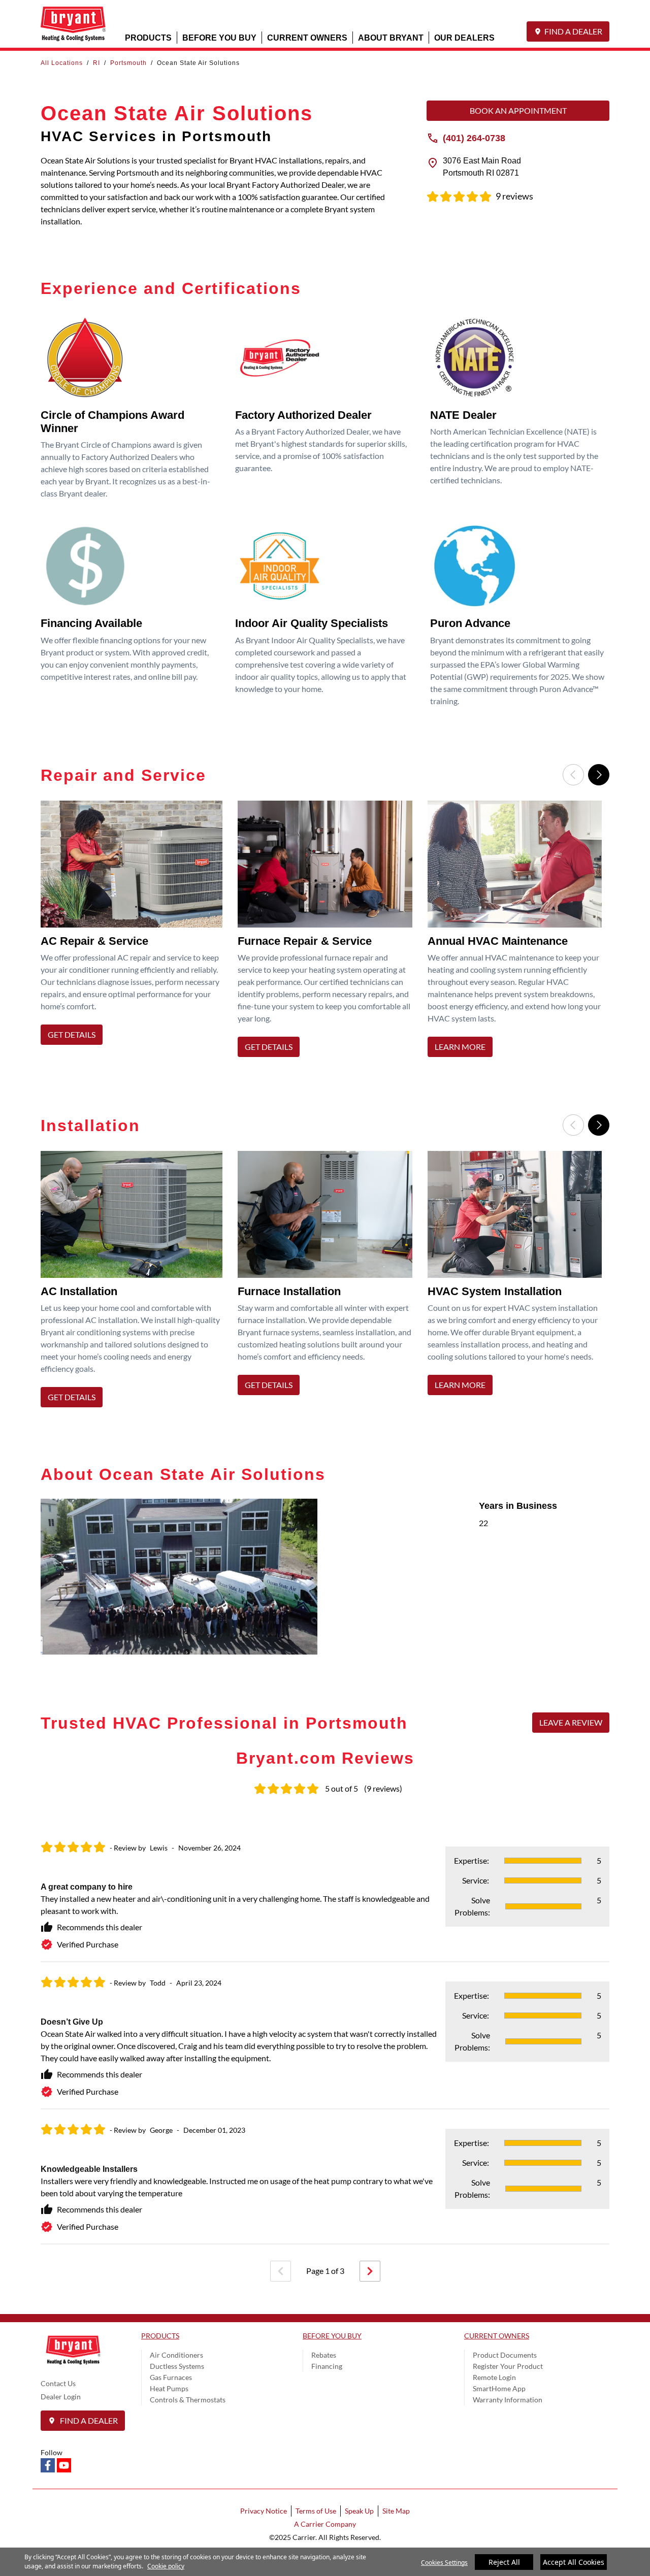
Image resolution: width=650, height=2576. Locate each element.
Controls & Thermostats (188, 2400)
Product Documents (505, 2355)
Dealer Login (61, 2397)
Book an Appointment (518, 110)
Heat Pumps (169, 2388)
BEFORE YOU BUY (219, 37)
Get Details (72, 1034)
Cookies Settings (444, 2563)
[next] (370, 2271)
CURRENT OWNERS (307, 37)
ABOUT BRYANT (391, 37)
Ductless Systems (177, 2366)
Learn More (460, 1047)
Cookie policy (166, 2566)
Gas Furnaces (171, 2377)
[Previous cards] (573, 775)
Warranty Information (508, 2400)
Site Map (396, 2511)
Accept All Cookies (574, 2562)
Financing (327, 2366)
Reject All (504, 2562)
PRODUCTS (148, 37)
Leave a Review (571, 1722)
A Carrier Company (325, 2524)
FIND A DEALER (573, 31)
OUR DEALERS (464, 37)
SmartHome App (499, 2388)
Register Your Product (508, 2366)
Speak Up (359, 2511)
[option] (135, 932)
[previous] (281, 2271)
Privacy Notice (264, 2511)
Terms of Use (316, 2511)
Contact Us (58, 2383)
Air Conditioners (176, 2355)
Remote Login (494, 2377)
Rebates (324, 2355)
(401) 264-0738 (474, 138)
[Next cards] (599, 775)
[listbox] (325, 932)
